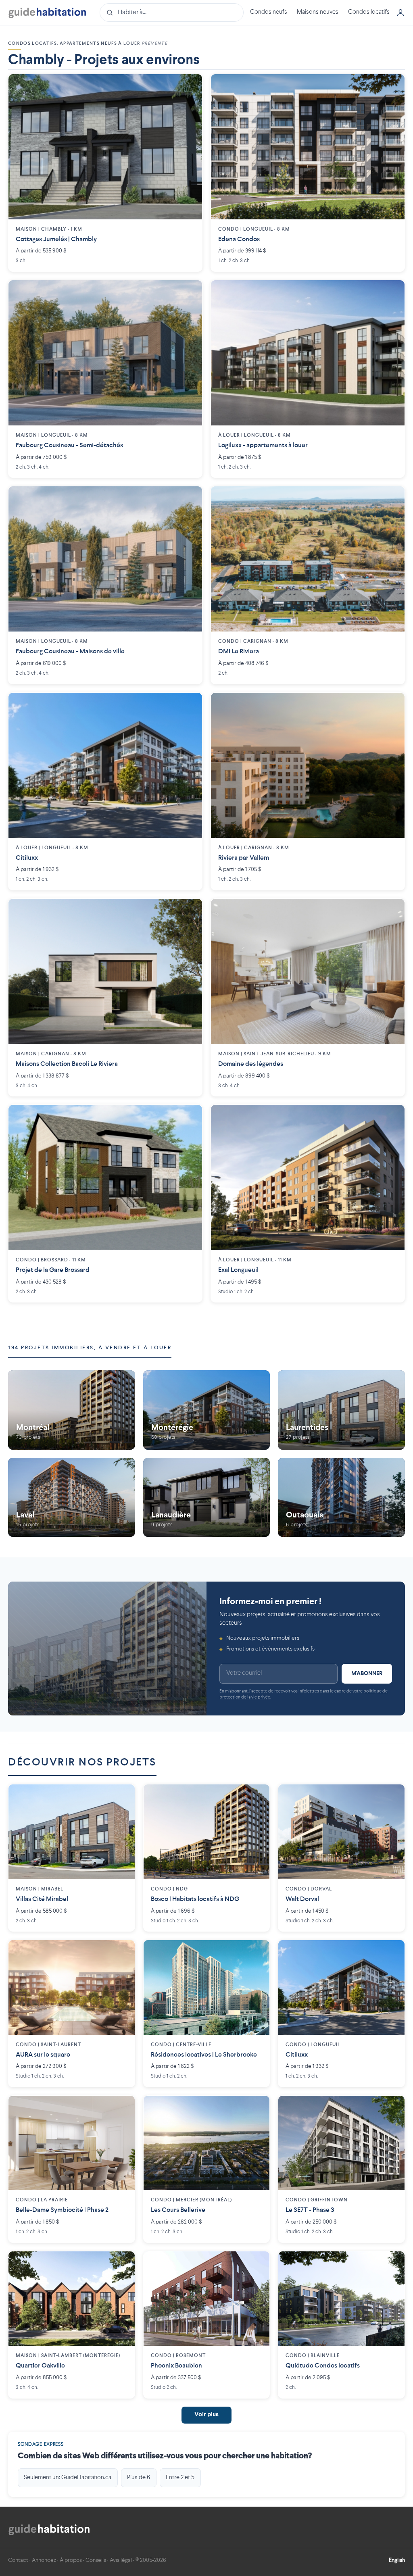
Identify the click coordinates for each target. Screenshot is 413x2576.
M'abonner (367, 1674)
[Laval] (72, 1497)
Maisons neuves (318, 12)
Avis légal (121, 2560)
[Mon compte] (400, 13)
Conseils (96, 2560)
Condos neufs (269, 12)
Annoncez (44, 2560)
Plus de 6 (139, 2478)
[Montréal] (72, 1410)
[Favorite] (190, 86)
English (397, 2560)
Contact (18, 2560)
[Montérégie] (207, 1410)
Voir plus (206, 2415)
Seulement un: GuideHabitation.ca (68, 2478)
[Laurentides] (341, 1410)
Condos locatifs (369, 12)
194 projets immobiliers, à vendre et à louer (90, 1348)
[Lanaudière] (207, 1497)
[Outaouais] (341, 1497)
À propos (71, 2560)
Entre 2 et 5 (180, 2478)
